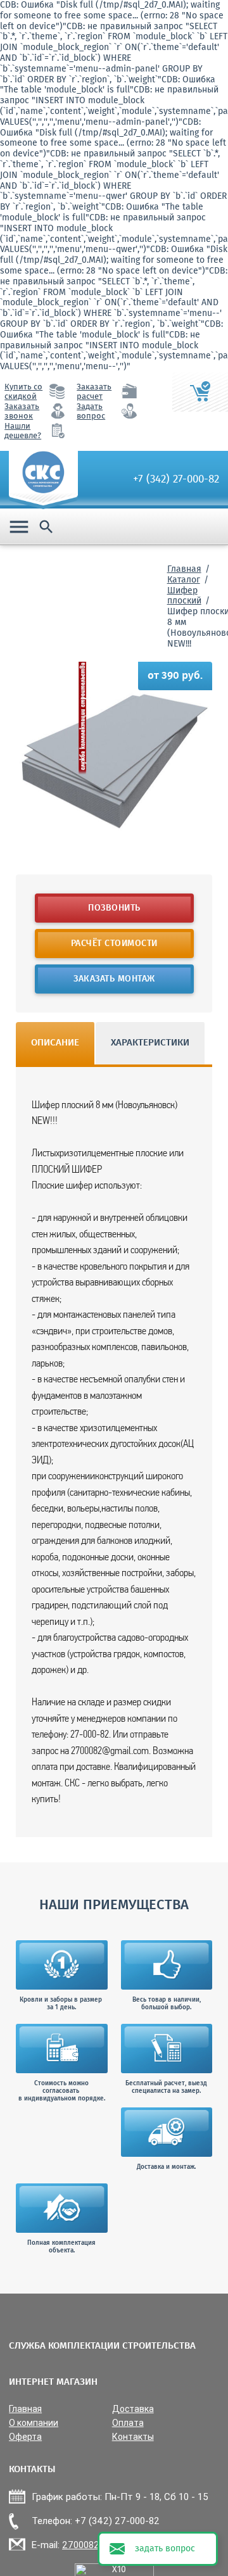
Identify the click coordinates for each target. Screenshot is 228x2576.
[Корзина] (200, 392)
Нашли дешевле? (23, 431)
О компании (34, 2423)
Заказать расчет (94, 392)
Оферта (25, 2437)
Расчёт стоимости (114, 944)
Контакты (133, 2437)
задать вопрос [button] (165, 2549)
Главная (184, 569)
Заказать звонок (22, 412)
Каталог (184, 580)
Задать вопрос (91, 412)
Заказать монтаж (114, 979)
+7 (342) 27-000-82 (176, 479)
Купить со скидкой (23, 392)
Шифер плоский (184, 596)
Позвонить (114, 908)
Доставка (133, 2409)
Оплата (128, 2423)
